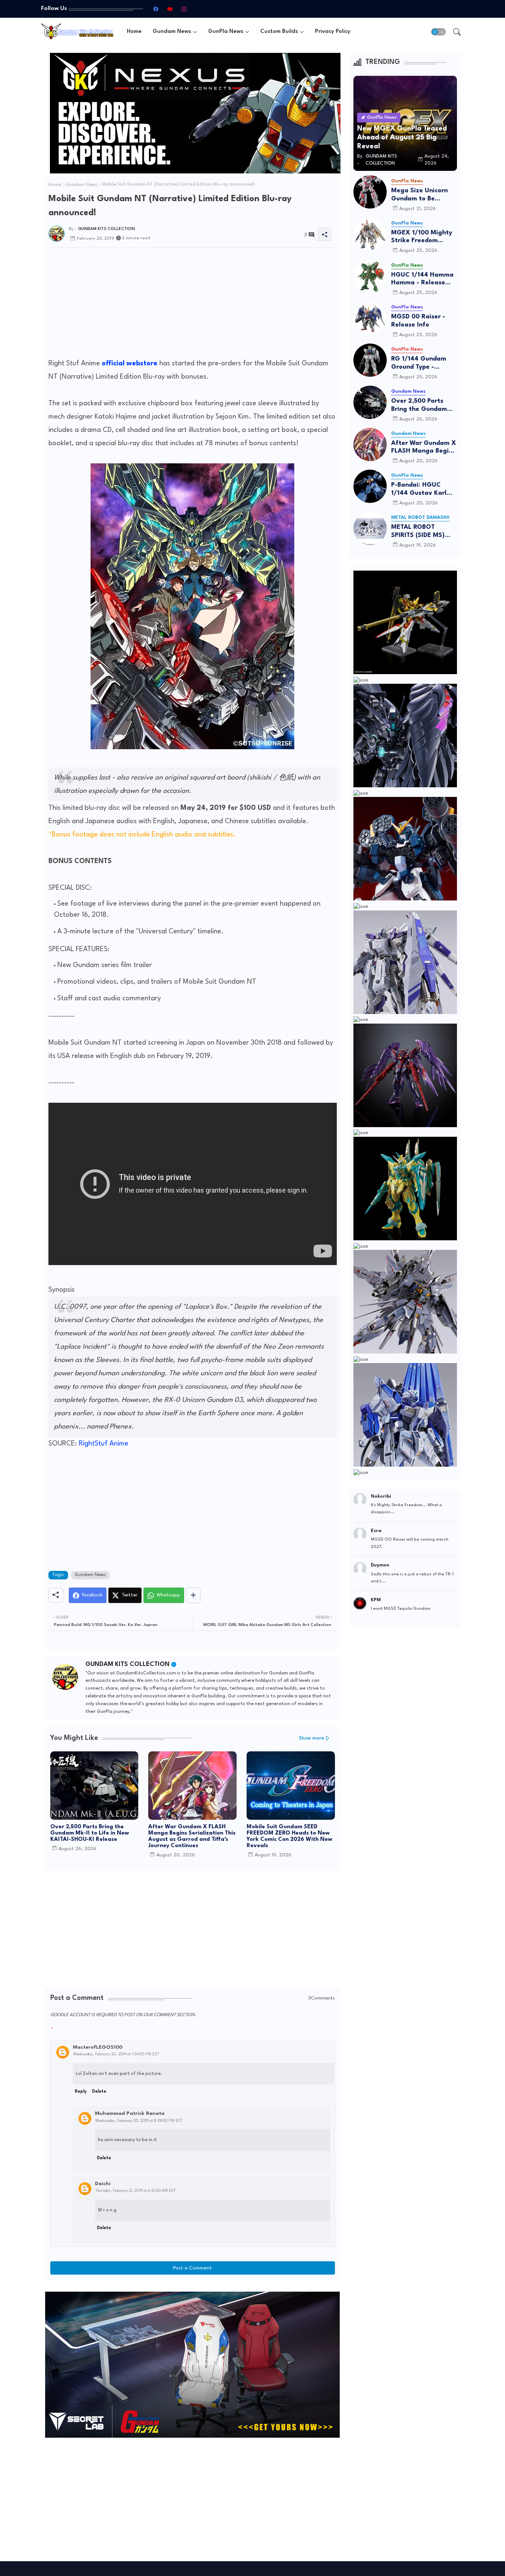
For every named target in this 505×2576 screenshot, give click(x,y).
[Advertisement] (193, 305)
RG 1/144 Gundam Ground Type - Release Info (419, 363)
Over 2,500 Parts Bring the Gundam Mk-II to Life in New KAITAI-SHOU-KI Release (90, 1833)
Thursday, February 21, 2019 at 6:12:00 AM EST (135, 2191)
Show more (312, 1738)
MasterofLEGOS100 (98, 2047)
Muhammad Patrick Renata (130, 2113)
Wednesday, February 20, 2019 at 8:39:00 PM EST (139, 2121)
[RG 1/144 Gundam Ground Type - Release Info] (370, 360)
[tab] (134, 32)
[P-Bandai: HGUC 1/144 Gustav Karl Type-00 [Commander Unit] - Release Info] (370, 486)
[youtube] (170, 9)
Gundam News (172, 32)
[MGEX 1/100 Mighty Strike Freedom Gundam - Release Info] (370, 234)
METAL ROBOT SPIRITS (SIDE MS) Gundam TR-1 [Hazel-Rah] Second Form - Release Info (424, 532)
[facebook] (156, 9)
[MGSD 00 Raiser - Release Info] (370, 318)
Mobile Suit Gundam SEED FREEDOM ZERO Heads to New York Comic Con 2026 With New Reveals (289, 1836)
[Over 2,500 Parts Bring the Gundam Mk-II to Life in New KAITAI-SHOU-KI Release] (370, 402)
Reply (81, 2092)
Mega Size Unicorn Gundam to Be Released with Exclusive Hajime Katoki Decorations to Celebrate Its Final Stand (424, 195)
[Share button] (193, 1595)
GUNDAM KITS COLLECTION (128, 1664)
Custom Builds (279, 32)
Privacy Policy (333, 32)
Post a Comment (192, 2268)
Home (134, 32)
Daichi (103, 2184)
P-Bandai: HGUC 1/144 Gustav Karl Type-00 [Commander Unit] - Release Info (422, 489)
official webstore (130, 364)
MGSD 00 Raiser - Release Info (418, 321)
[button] (438, 32)
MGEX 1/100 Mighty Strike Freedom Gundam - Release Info (422, 237)
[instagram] (184, 9)
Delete (99, 2092)
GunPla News (226, 32)
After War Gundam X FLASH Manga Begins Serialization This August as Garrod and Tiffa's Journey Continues (192, 1836)
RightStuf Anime (104, 1444)
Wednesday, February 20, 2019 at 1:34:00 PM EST (116, 2054)
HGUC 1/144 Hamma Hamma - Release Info (422, 279)
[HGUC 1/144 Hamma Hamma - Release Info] (370, 276)
